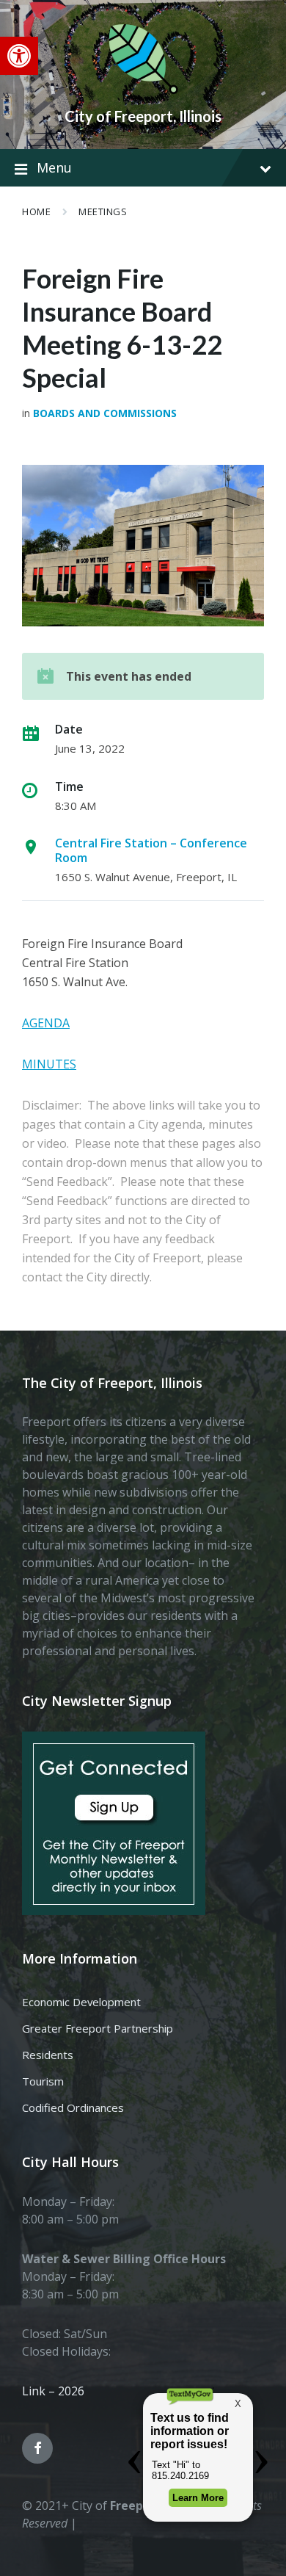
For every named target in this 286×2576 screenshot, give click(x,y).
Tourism (43, 2081)
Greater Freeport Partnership (98, 2028)
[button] (19, 56)
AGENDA (46, 1023)
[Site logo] (143, 91)
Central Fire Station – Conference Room (151, 850)
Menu (54, 167)
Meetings (103, 211)
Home (36, 211)
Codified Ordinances (73, 2108)
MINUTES (49, 1064)
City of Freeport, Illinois (143, 116)
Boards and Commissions (105, 413)
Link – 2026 (53, 2391)
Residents (48, 2055)
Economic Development (81, 2002)
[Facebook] (37, 2448)
